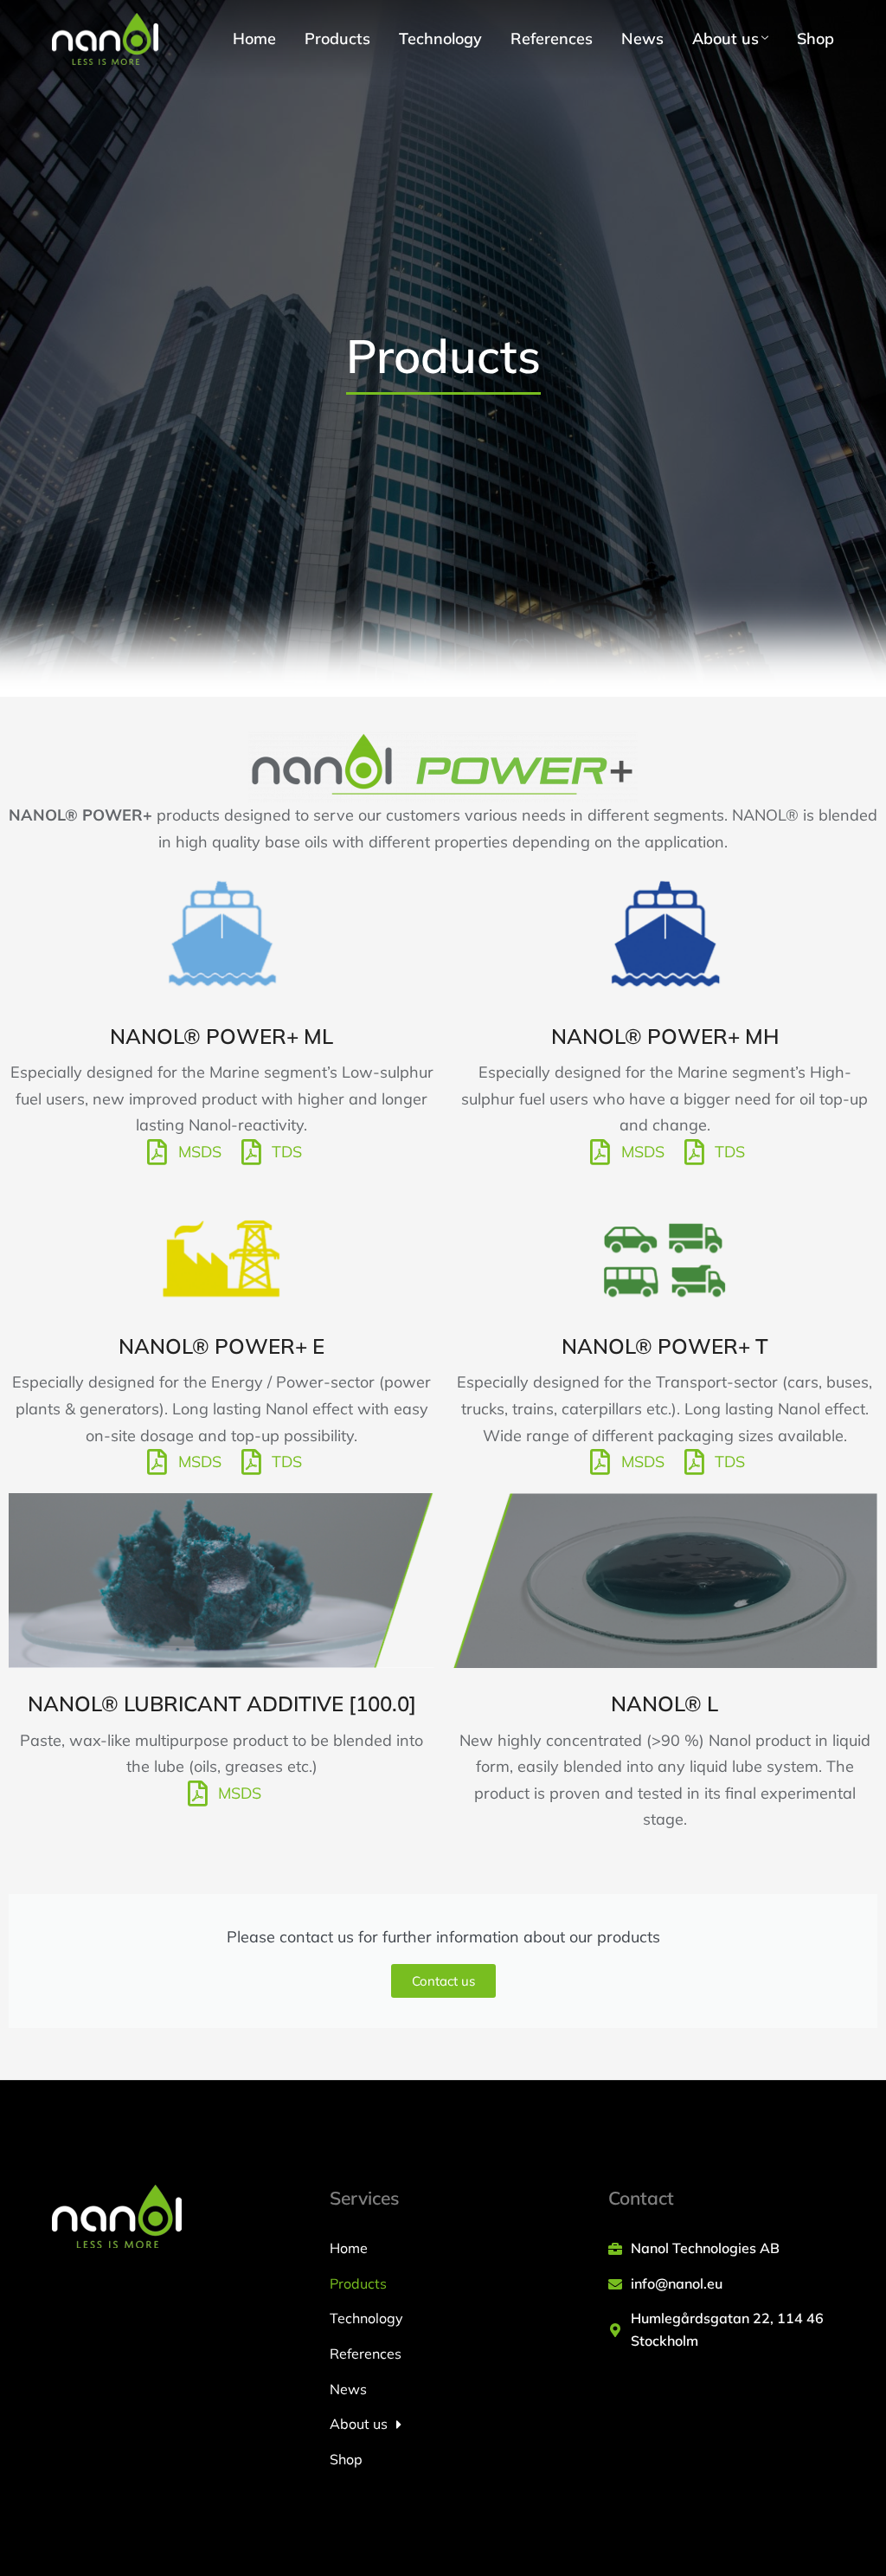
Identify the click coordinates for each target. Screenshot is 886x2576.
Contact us (443, 1981)
